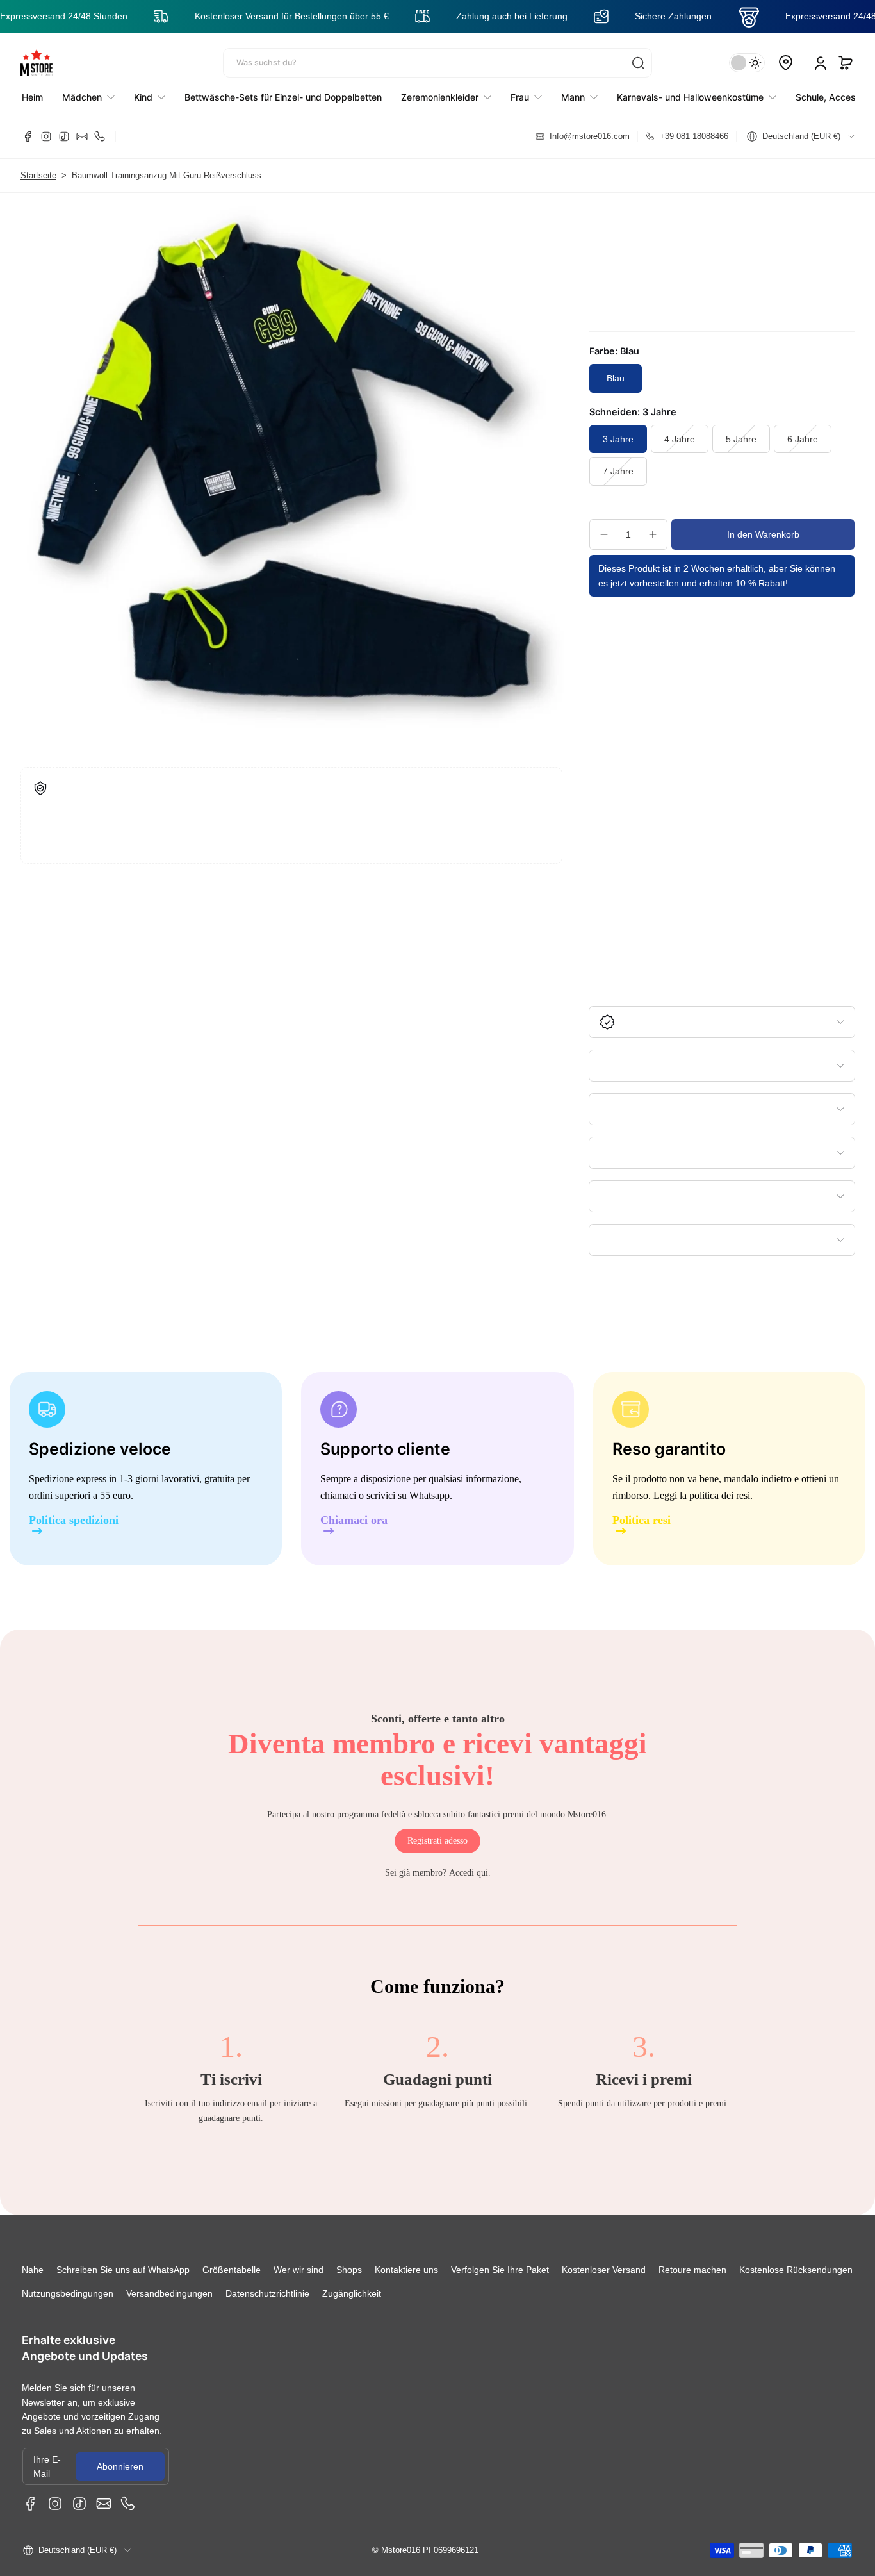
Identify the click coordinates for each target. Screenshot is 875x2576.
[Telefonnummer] (100, 136)
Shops (349, 2270)
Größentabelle (232, 2270)
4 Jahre (680, 439)
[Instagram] (46, 136)
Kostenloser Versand (604, 2270)
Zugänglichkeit (352, 2293)
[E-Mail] (82, 136)
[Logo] (37, 63)
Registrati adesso (437, 1841)
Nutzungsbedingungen (68, 2293)
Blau (616, 378)
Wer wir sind (298, 2270)
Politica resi (642, 1520)
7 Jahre (618, 471)
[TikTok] (64, 136)
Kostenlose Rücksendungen (796, 2270)
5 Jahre (741, 439)
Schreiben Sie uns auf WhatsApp (123, 2270)
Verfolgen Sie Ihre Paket (500, 2270)
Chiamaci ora (354, 1520)
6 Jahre (803, 439)
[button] (846, 63)
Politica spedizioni (74, 1520)
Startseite (38, 176)
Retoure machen (692, 2270)
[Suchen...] (638, 63)
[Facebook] (28, 136)
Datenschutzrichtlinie (267, 2293)
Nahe (33, 2270)
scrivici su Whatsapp (408, 1495)
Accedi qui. (470, 1873)
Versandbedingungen (169, 2293)
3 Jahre (618, 439)
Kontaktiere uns (406, 2270)
